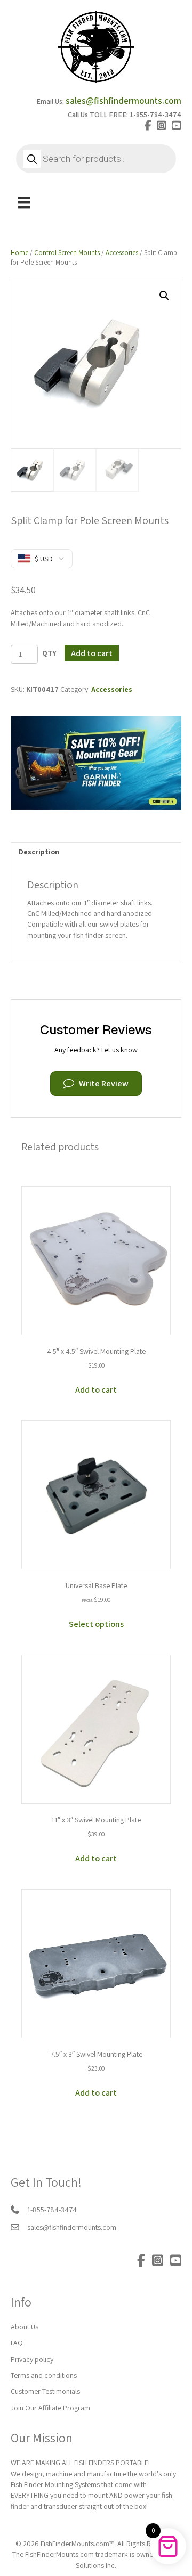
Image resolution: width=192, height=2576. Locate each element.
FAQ (17, 2343)
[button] (164, 296)
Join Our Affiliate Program (50, 2408)
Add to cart (92, 653)
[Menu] (24, 202)
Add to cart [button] (96, 1390)
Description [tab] (39, 852)
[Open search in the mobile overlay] (96, 159)
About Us (25, 2327)
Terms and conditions (44, 2375)
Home (19, 253)
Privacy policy (32, 2359)
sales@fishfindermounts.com (123, 101)
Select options (96, 1624)
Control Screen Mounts (67, 253)
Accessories (122, 253)
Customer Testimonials (45, 2391)
